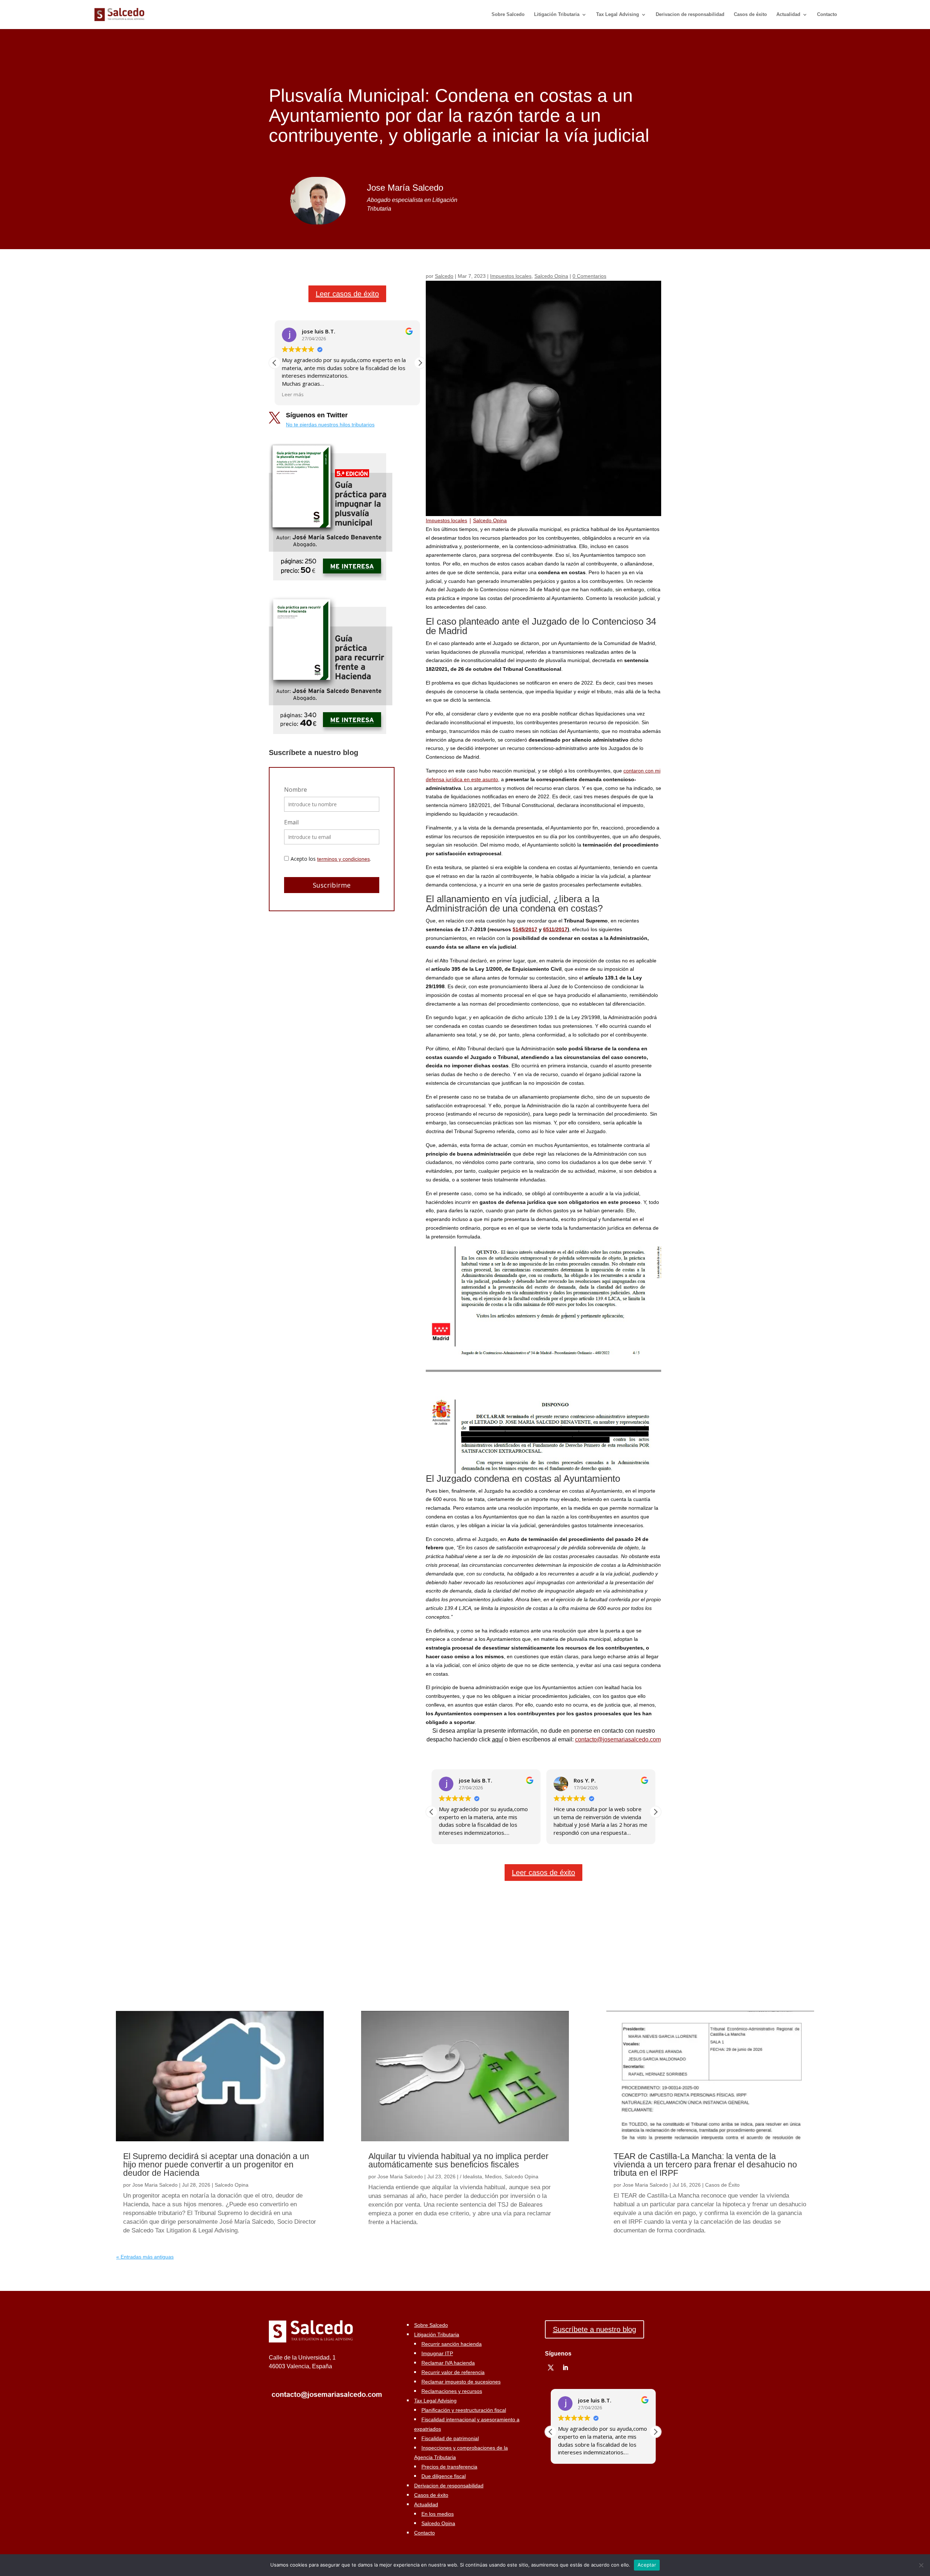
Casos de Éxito (722, 2185)
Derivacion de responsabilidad (690, 15)
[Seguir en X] (551, 2368)
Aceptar (647, 2565)
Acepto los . (331, 859)
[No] (921, 2565)
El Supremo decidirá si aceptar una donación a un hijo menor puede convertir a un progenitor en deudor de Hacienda (216, 2165)
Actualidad (788, 15)
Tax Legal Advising (618, 15)
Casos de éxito (750, 15)
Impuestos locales (511, 276)
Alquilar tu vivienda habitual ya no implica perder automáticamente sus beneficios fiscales (458, 2160)
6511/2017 (555, 929)
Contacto (827, 15)
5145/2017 (525, 929)
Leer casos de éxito (347, 294)
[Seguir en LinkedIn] (565, 2368)
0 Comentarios (589, 276)
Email (291, 822)
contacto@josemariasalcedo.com (618, 1739)
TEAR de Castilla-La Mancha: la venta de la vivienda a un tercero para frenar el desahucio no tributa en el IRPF (705, 2165)
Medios (493, 2177)
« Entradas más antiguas (145, 2257)
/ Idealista (471, 2177)
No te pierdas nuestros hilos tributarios (330, 425)
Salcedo (444, 276)
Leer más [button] (293, 394)
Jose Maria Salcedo (155, 2185)
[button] (420, 363)
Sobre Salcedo (508, 15)
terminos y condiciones (343, 859)
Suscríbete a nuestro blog (595, 2329)
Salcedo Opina (551, 276)
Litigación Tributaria (557, 15)
